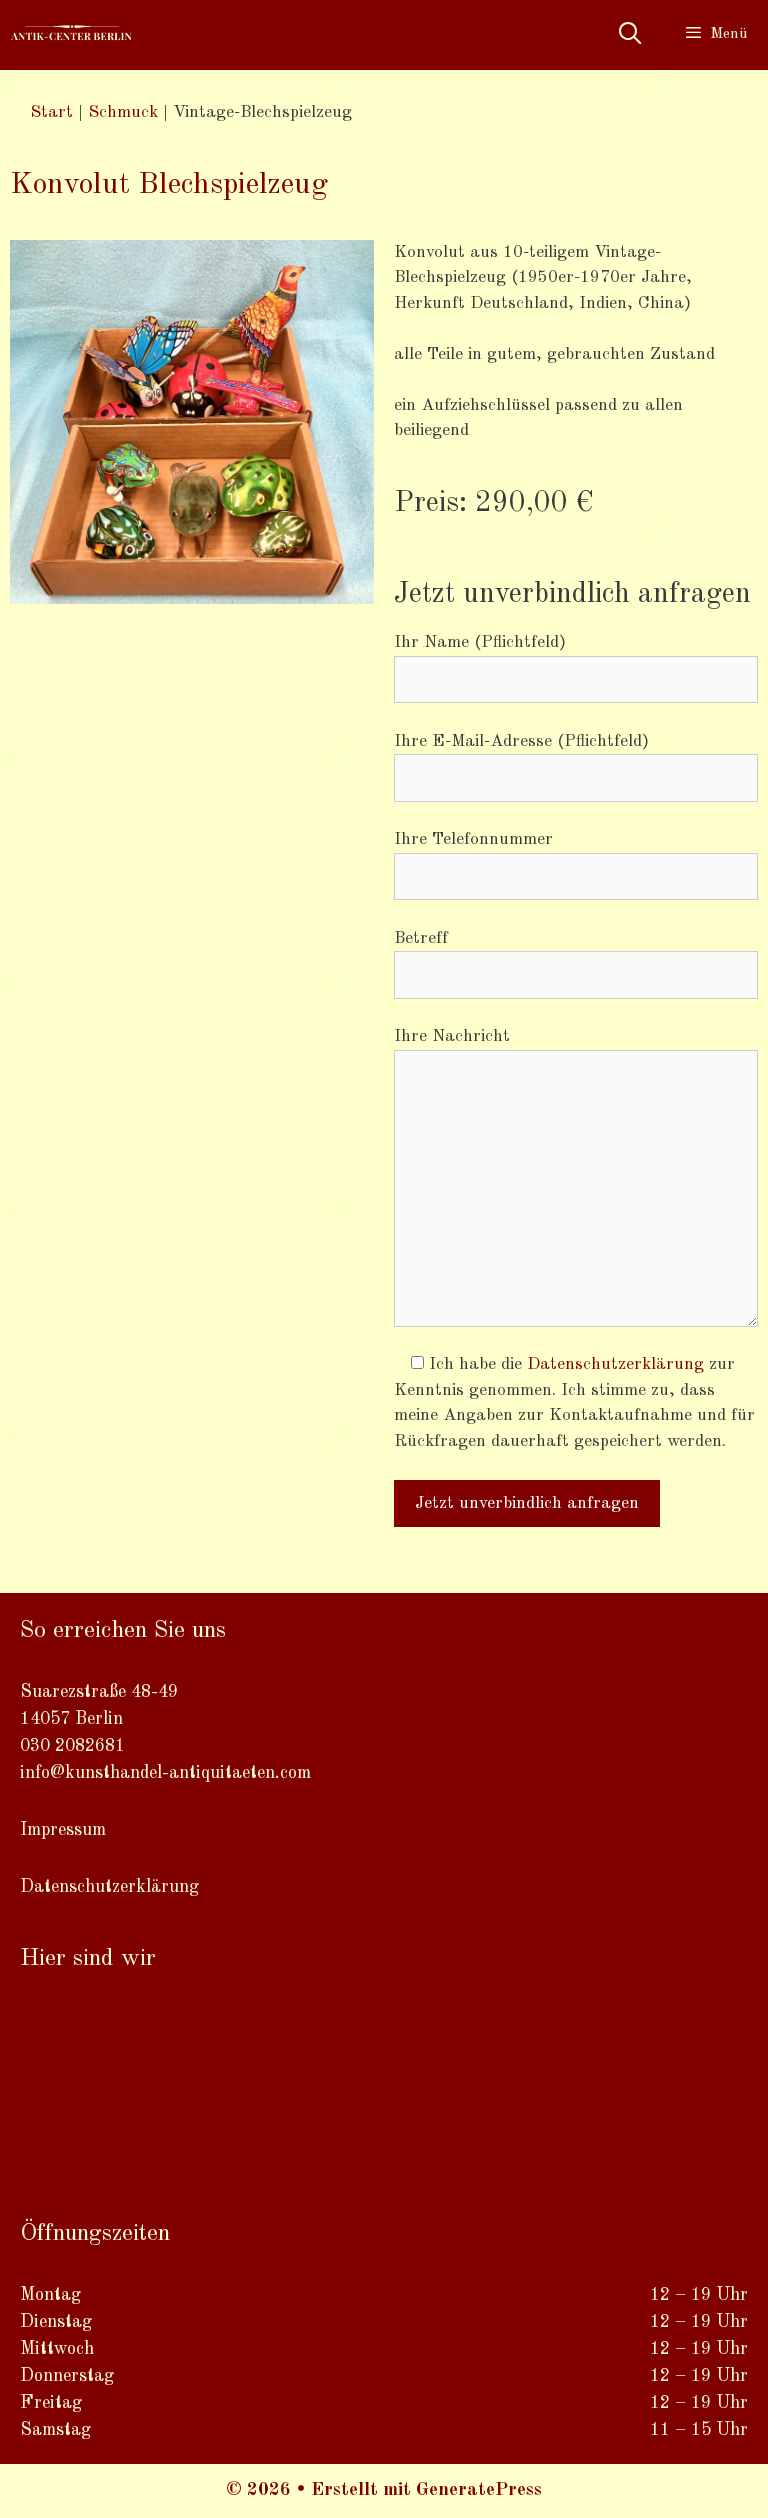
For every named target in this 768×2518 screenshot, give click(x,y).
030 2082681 (72, 1746)
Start (51, 112)
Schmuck (123, 112)
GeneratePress (479, 2490)
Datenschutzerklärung (615, 1364)
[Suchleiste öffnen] (629, 35)
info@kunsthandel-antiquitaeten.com (165, 1773)
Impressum (63, 1830)
